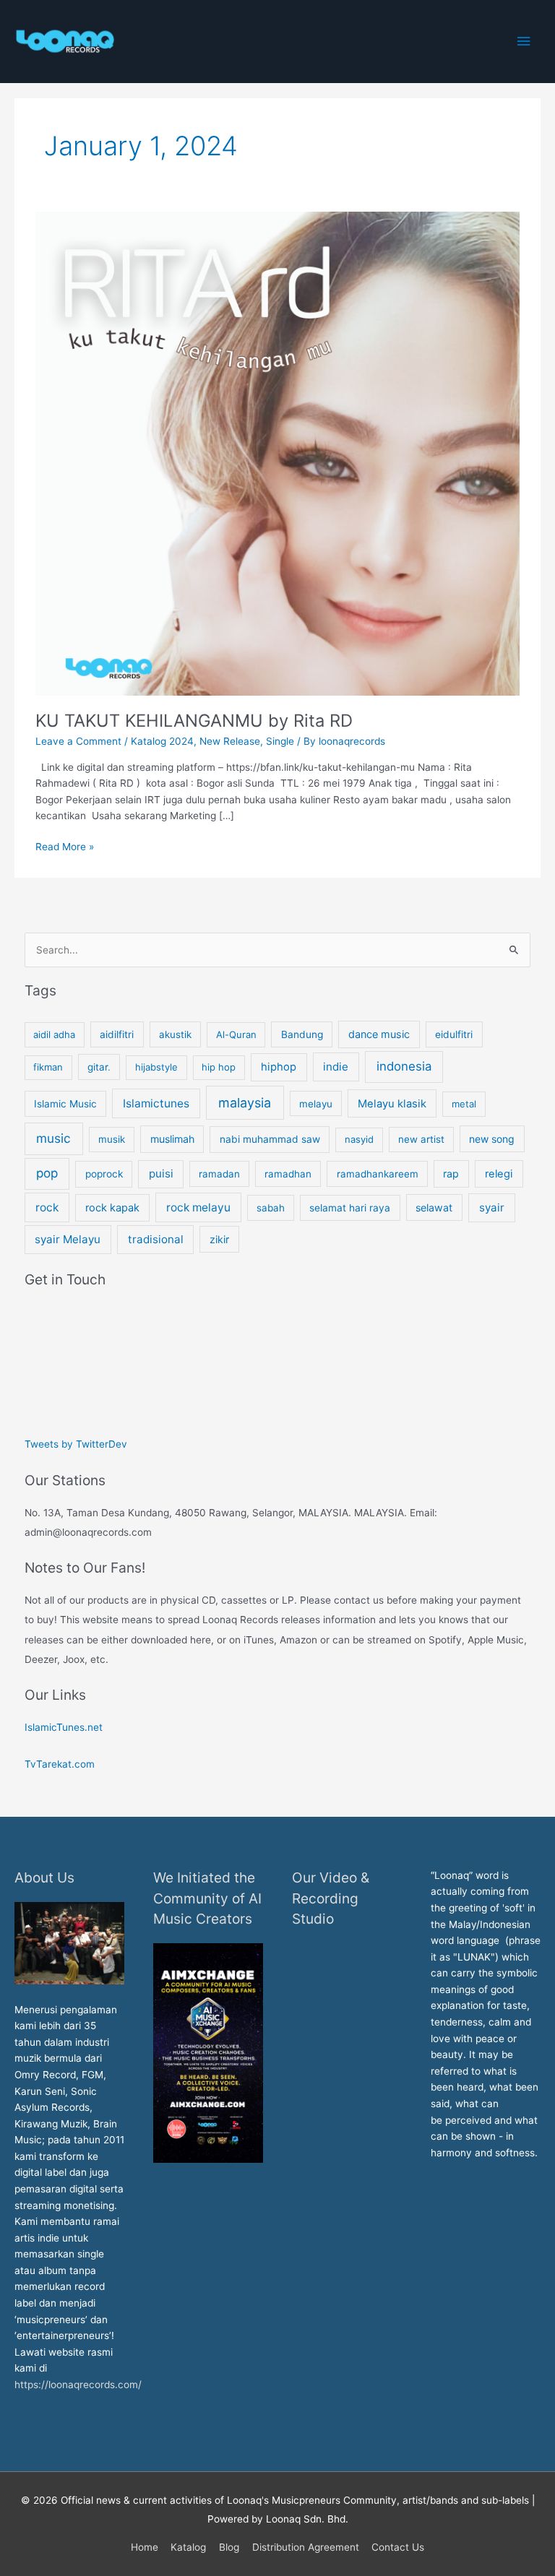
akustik (175, 1034)
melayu (316, 1104)
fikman (48, 1067)
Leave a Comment (78, 741)
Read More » (65, 846)
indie (336, 1067)
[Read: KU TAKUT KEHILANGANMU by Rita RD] (277, 453)
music (53, 1138)
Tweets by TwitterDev (76, 1444)
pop (47, 1173)
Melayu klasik (392, 1104)
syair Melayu (68, 1239)
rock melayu (198, 1207)
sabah (271, 1208)
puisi (161, 1174)
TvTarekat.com (61, 1764)
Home (145, 2547)
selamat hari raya (350, 1208)
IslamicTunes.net (64, 1727)
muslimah (172, 1139)
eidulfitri (454, 1034)
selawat (434, 1207)
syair (492, 1207)
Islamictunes (156, 1103)
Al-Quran (236, 1034)
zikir (219, 1239)
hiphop (279, 1067)
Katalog (188, 2547)
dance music (379, 1034)
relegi (499, 1174)
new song (492, 1139)
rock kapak (112, 1208)
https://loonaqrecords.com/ (79, 2385)
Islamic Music (65, 1104)
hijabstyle (156, 1067)
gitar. (99, 1067)
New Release (230, 741)
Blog (229, 2547)
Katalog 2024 (162, 741)
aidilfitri (117, 1034)
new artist (421, 1139)
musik (112, 1139)
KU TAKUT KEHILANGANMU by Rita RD (194, 721)
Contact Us (398, 2547)
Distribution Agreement (306, 2547)
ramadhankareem (378, 1174)
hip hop (219, 1067)
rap (451, 1174)
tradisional (156, 1239)
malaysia (245, 1103)
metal (464, 1104)
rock (47, 1207)
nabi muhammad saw (270, 1139)
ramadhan (288, 1174)
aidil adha (54, 1034)
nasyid (359, 1139)
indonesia (404, 1066)
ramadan (219, 1174)
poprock (104, 1174)
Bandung (302, 1034)
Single (280, 741)
